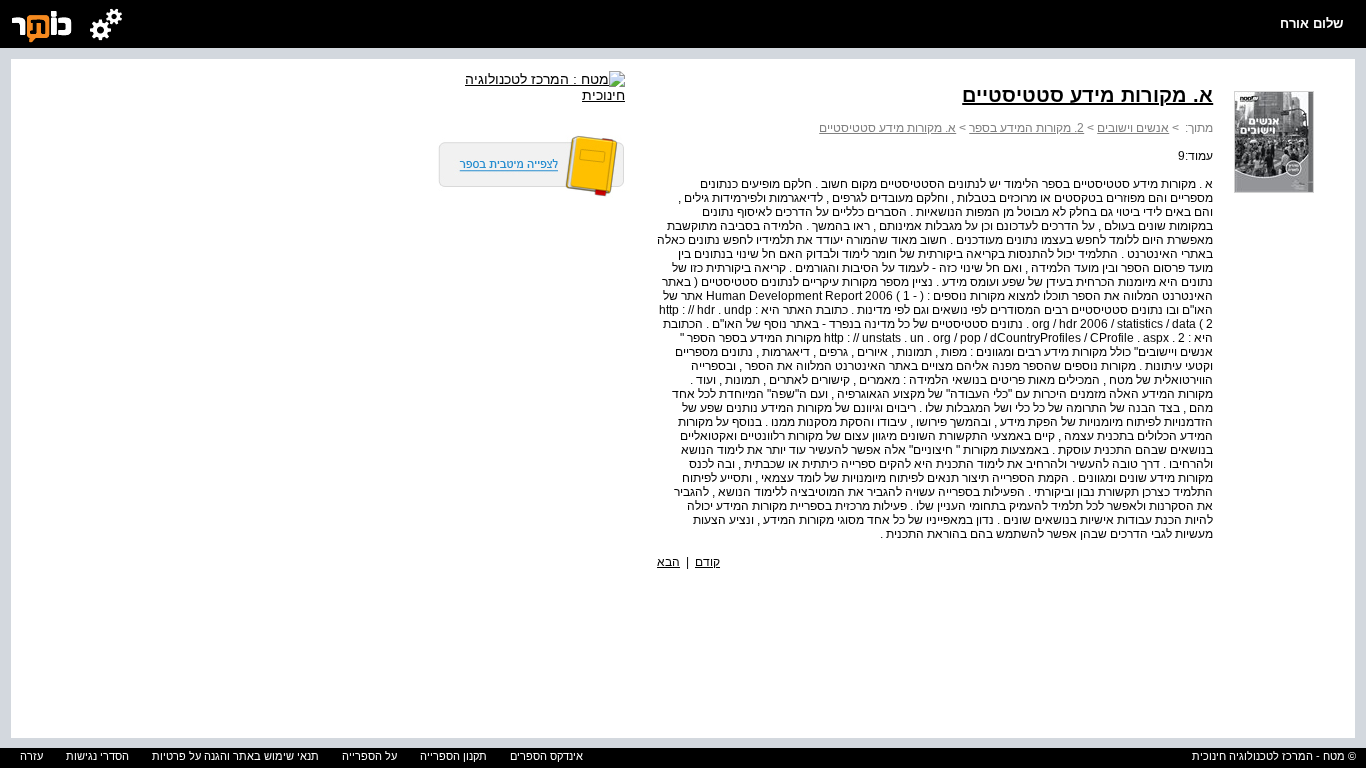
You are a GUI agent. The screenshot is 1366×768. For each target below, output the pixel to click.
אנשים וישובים (1133, 128)
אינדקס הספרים (546, 756)
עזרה (31, 756)
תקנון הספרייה (453, 756)
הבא (668, 562)
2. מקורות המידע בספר (1026, 128)
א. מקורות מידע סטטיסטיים (887, 128)
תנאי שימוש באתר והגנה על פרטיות (235, 756)
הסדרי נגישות (97, 756)
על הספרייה (369, 756)
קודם (707, 562)
